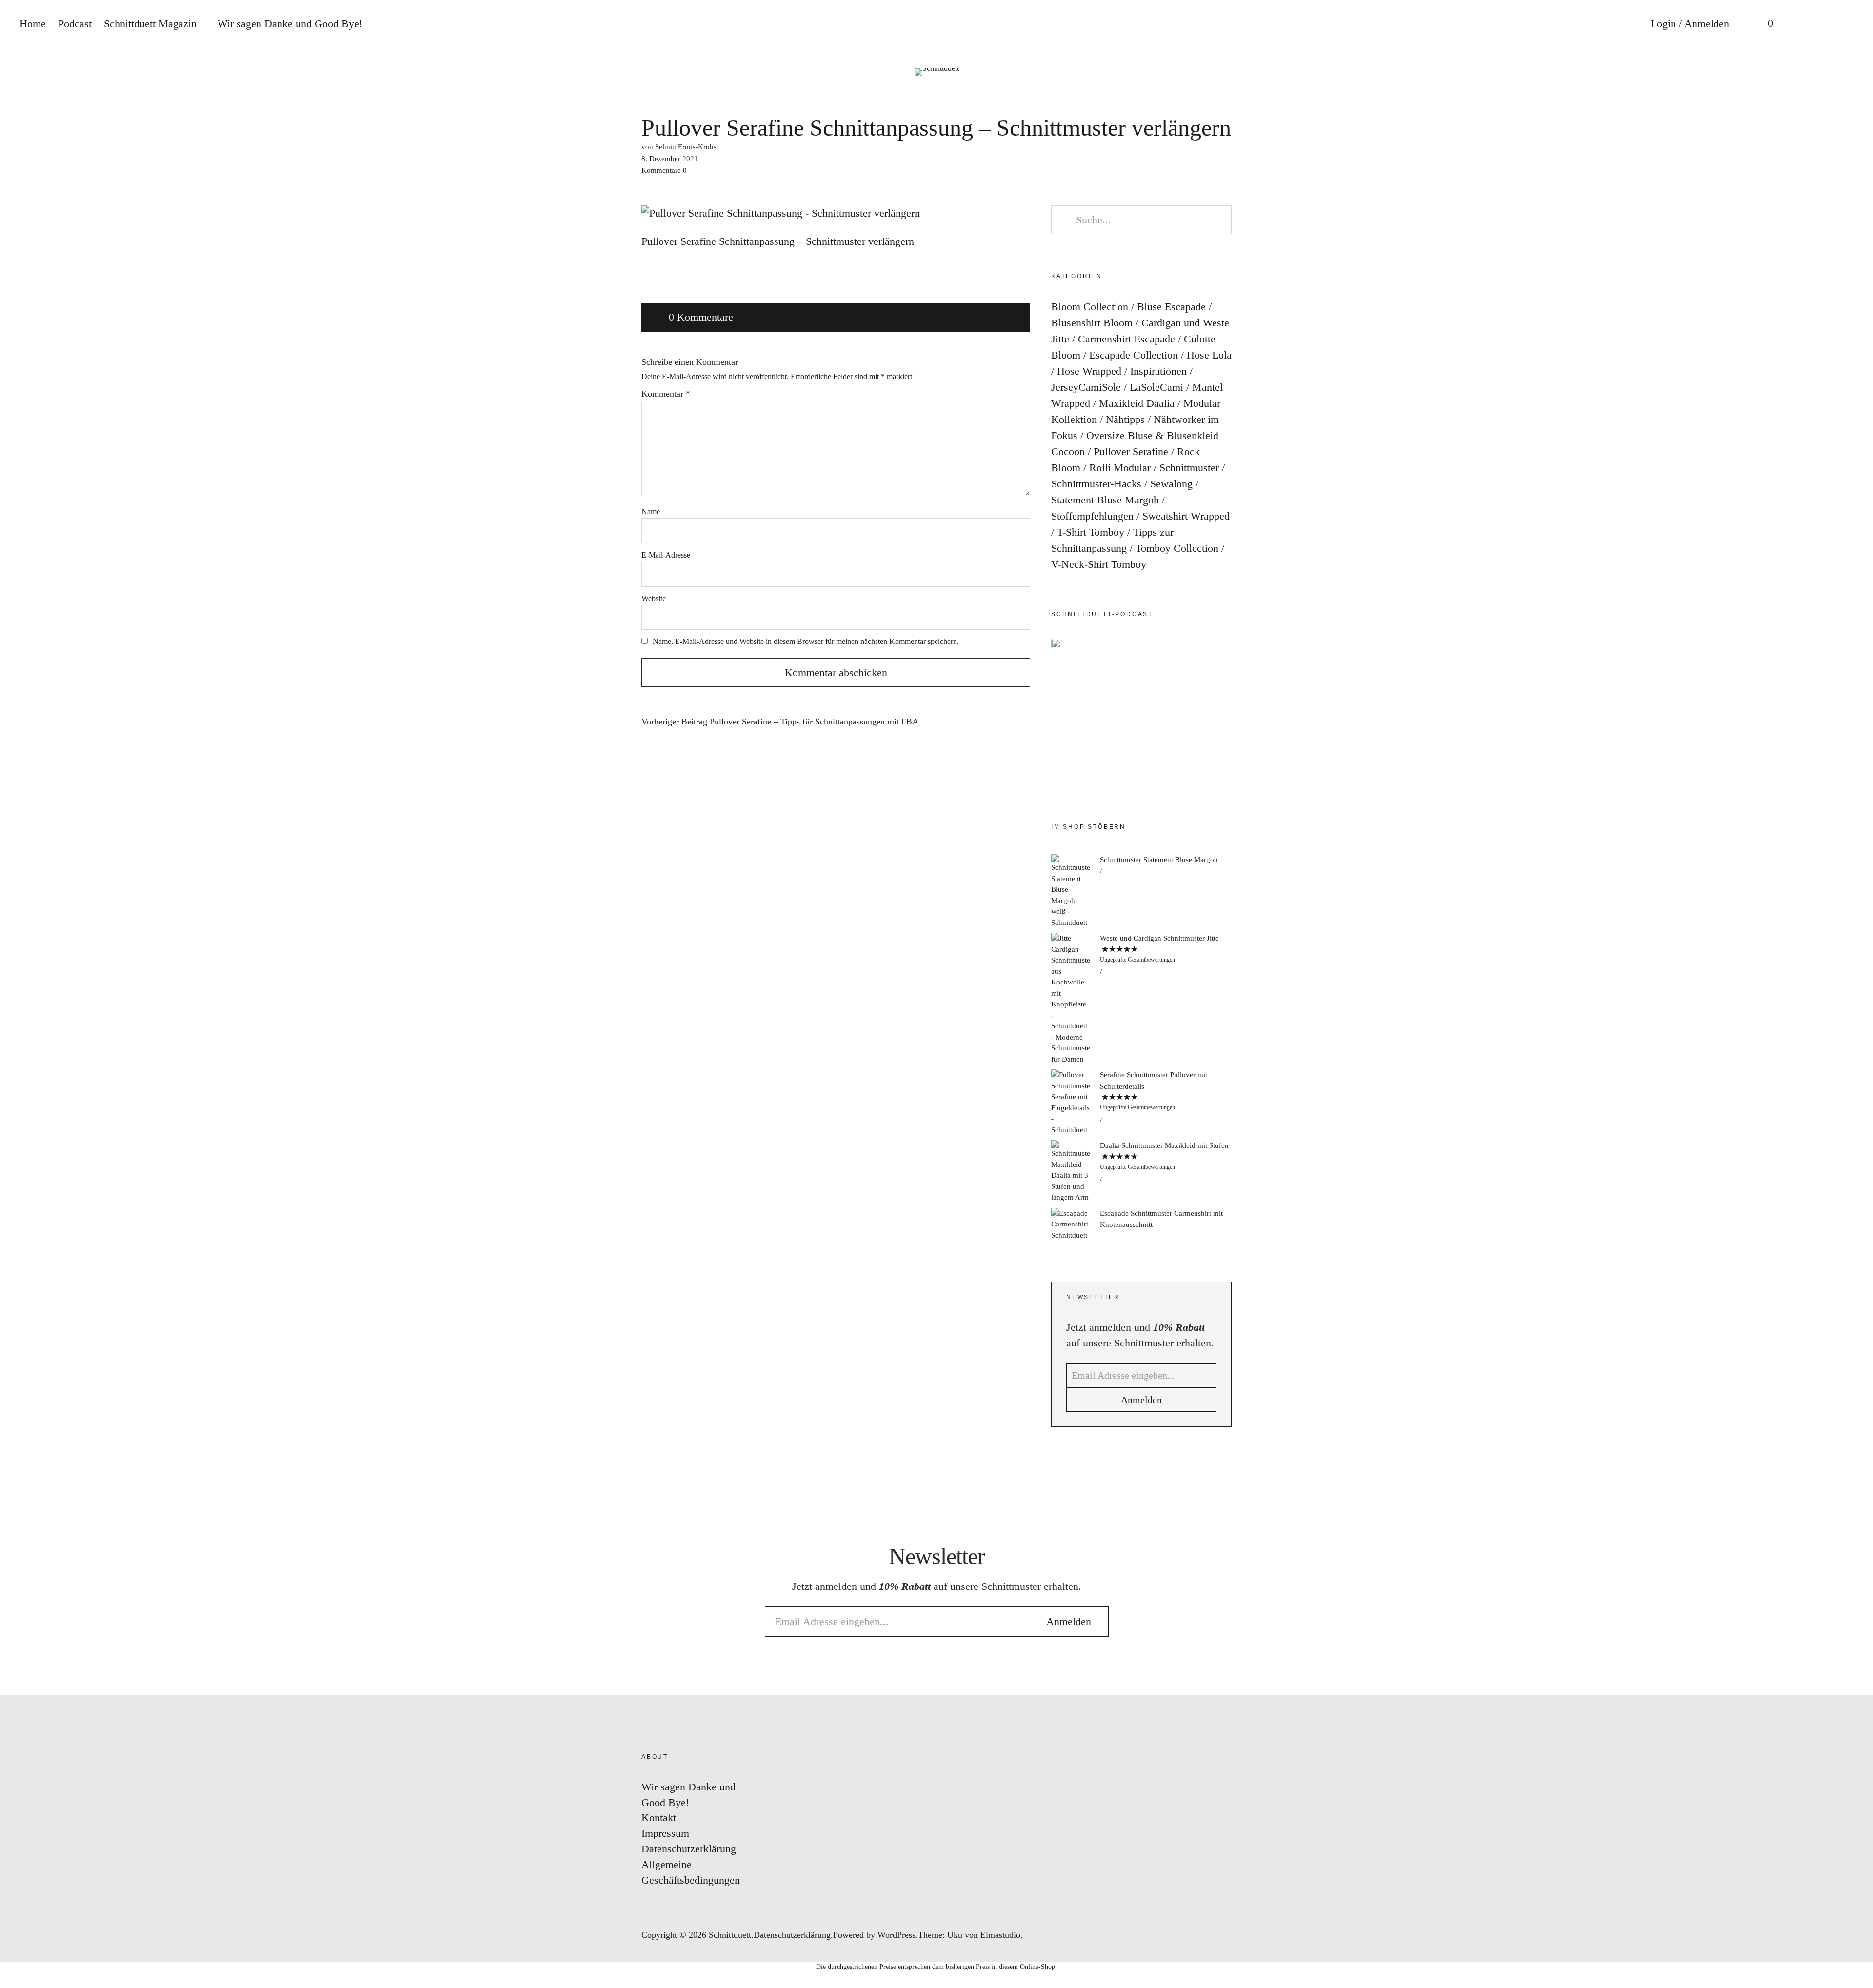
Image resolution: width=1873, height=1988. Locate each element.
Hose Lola (1209, 355)
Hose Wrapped (1089, 371)
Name (651, 512)
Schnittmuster (1189, 468)
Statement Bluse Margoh (1105, 500)
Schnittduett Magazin (150, 24)
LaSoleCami (1156, 387)
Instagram (1856, 932)
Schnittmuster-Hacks (1096, 484)
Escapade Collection (1134, 355)
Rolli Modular (1120, 468)
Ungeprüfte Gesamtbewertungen (1137, 960)
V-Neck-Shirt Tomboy (1099, 564)
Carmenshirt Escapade (1126, 339)
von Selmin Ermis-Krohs (679, 147)
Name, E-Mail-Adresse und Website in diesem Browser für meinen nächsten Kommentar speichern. (806, 641)
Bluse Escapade (1171, 307)
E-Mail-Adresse (666, 555)
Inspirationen (1158, 371)
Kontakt (659, 1817)
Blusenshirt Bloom (1092, 323)
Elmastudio (1000, 1935)
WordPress (897, 1935)
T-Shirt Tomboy (1091, 532)
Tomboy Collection (1177, 548)
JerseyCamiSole (1086, 387)
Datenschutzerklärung (689, 1849)
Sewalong (1171, 484)
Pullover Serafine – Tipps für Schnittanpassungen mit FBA (780, 722)
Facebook (1856, 961)
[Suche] (1802, 24)
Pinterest (1856, 991)
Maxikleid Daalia (1137, 403)
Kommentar (666, 394)
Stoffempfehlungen (1092, 516)
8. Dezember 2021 (670, 159)
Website (654, 598)
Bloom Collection (1090, 307)
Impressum (665, 1833)
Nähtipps (1125, 419)
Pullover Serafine (1131, 452)
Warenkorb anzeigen (1763, 24)
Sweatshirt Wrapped (1186, 516)
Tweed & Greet (1856, 1020)
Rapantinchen (1856, 1049)
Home (33, 24)
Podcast (75, 24)
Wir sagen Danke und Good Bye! (290, 24)
